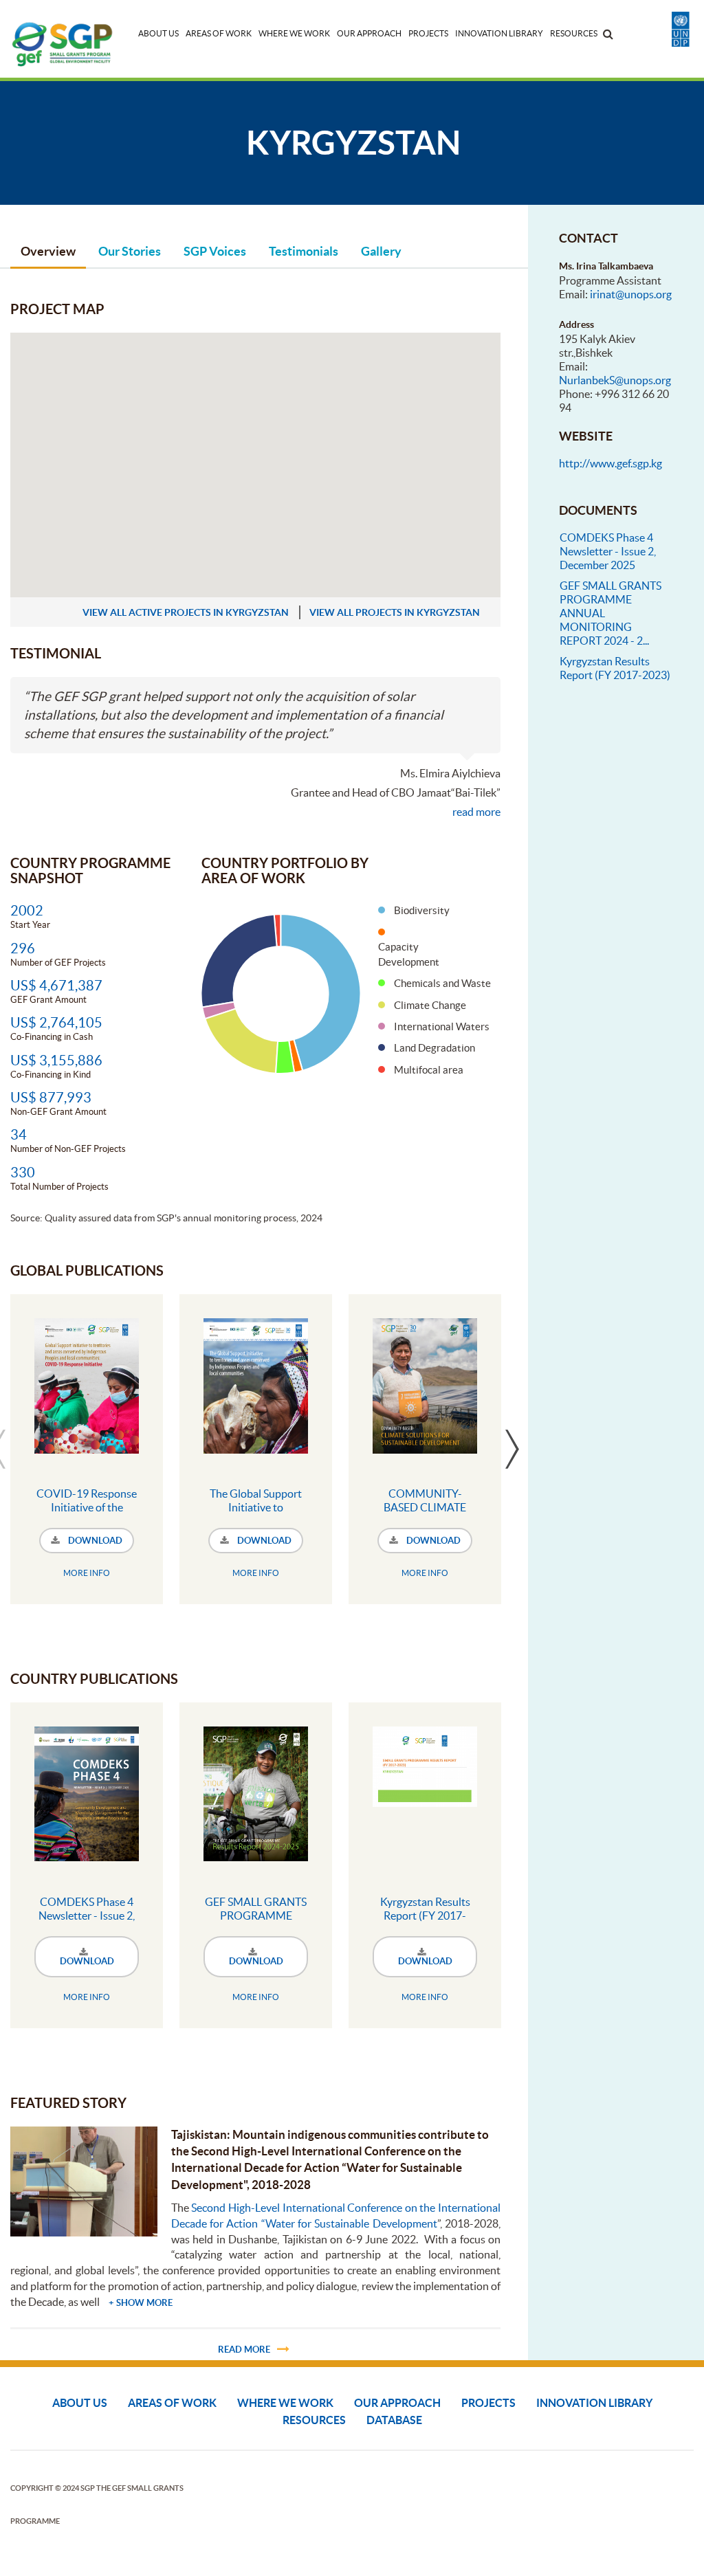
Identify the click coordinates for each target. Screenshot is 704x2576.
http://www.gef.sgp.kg (610, 463)
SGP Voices (215, 251)
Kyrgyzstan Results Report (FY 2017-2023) (425, 1916)
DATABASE (394, 2420)
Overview (48, 251)
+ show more (141, 2303)
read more (476, 812)
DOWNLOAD (94, 1541)
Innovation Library (499, 33)
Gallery (381, 251)
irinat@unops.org (631, 294)
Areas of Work (219, 33)
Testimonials (304, 251)
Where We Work (294, 33)
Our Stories (130, 251)
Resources (574, 33)
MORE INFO (87, 1573)
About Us (158, 33)
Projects (428, 33)
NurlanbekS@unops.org (615, 380)
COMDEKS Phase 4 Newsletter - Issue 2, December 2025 (87, 1916)
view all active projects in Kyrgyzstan (186, 612)
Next (512, 1449)
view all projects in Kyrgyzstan (395, 612)
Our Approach (369, 33)
